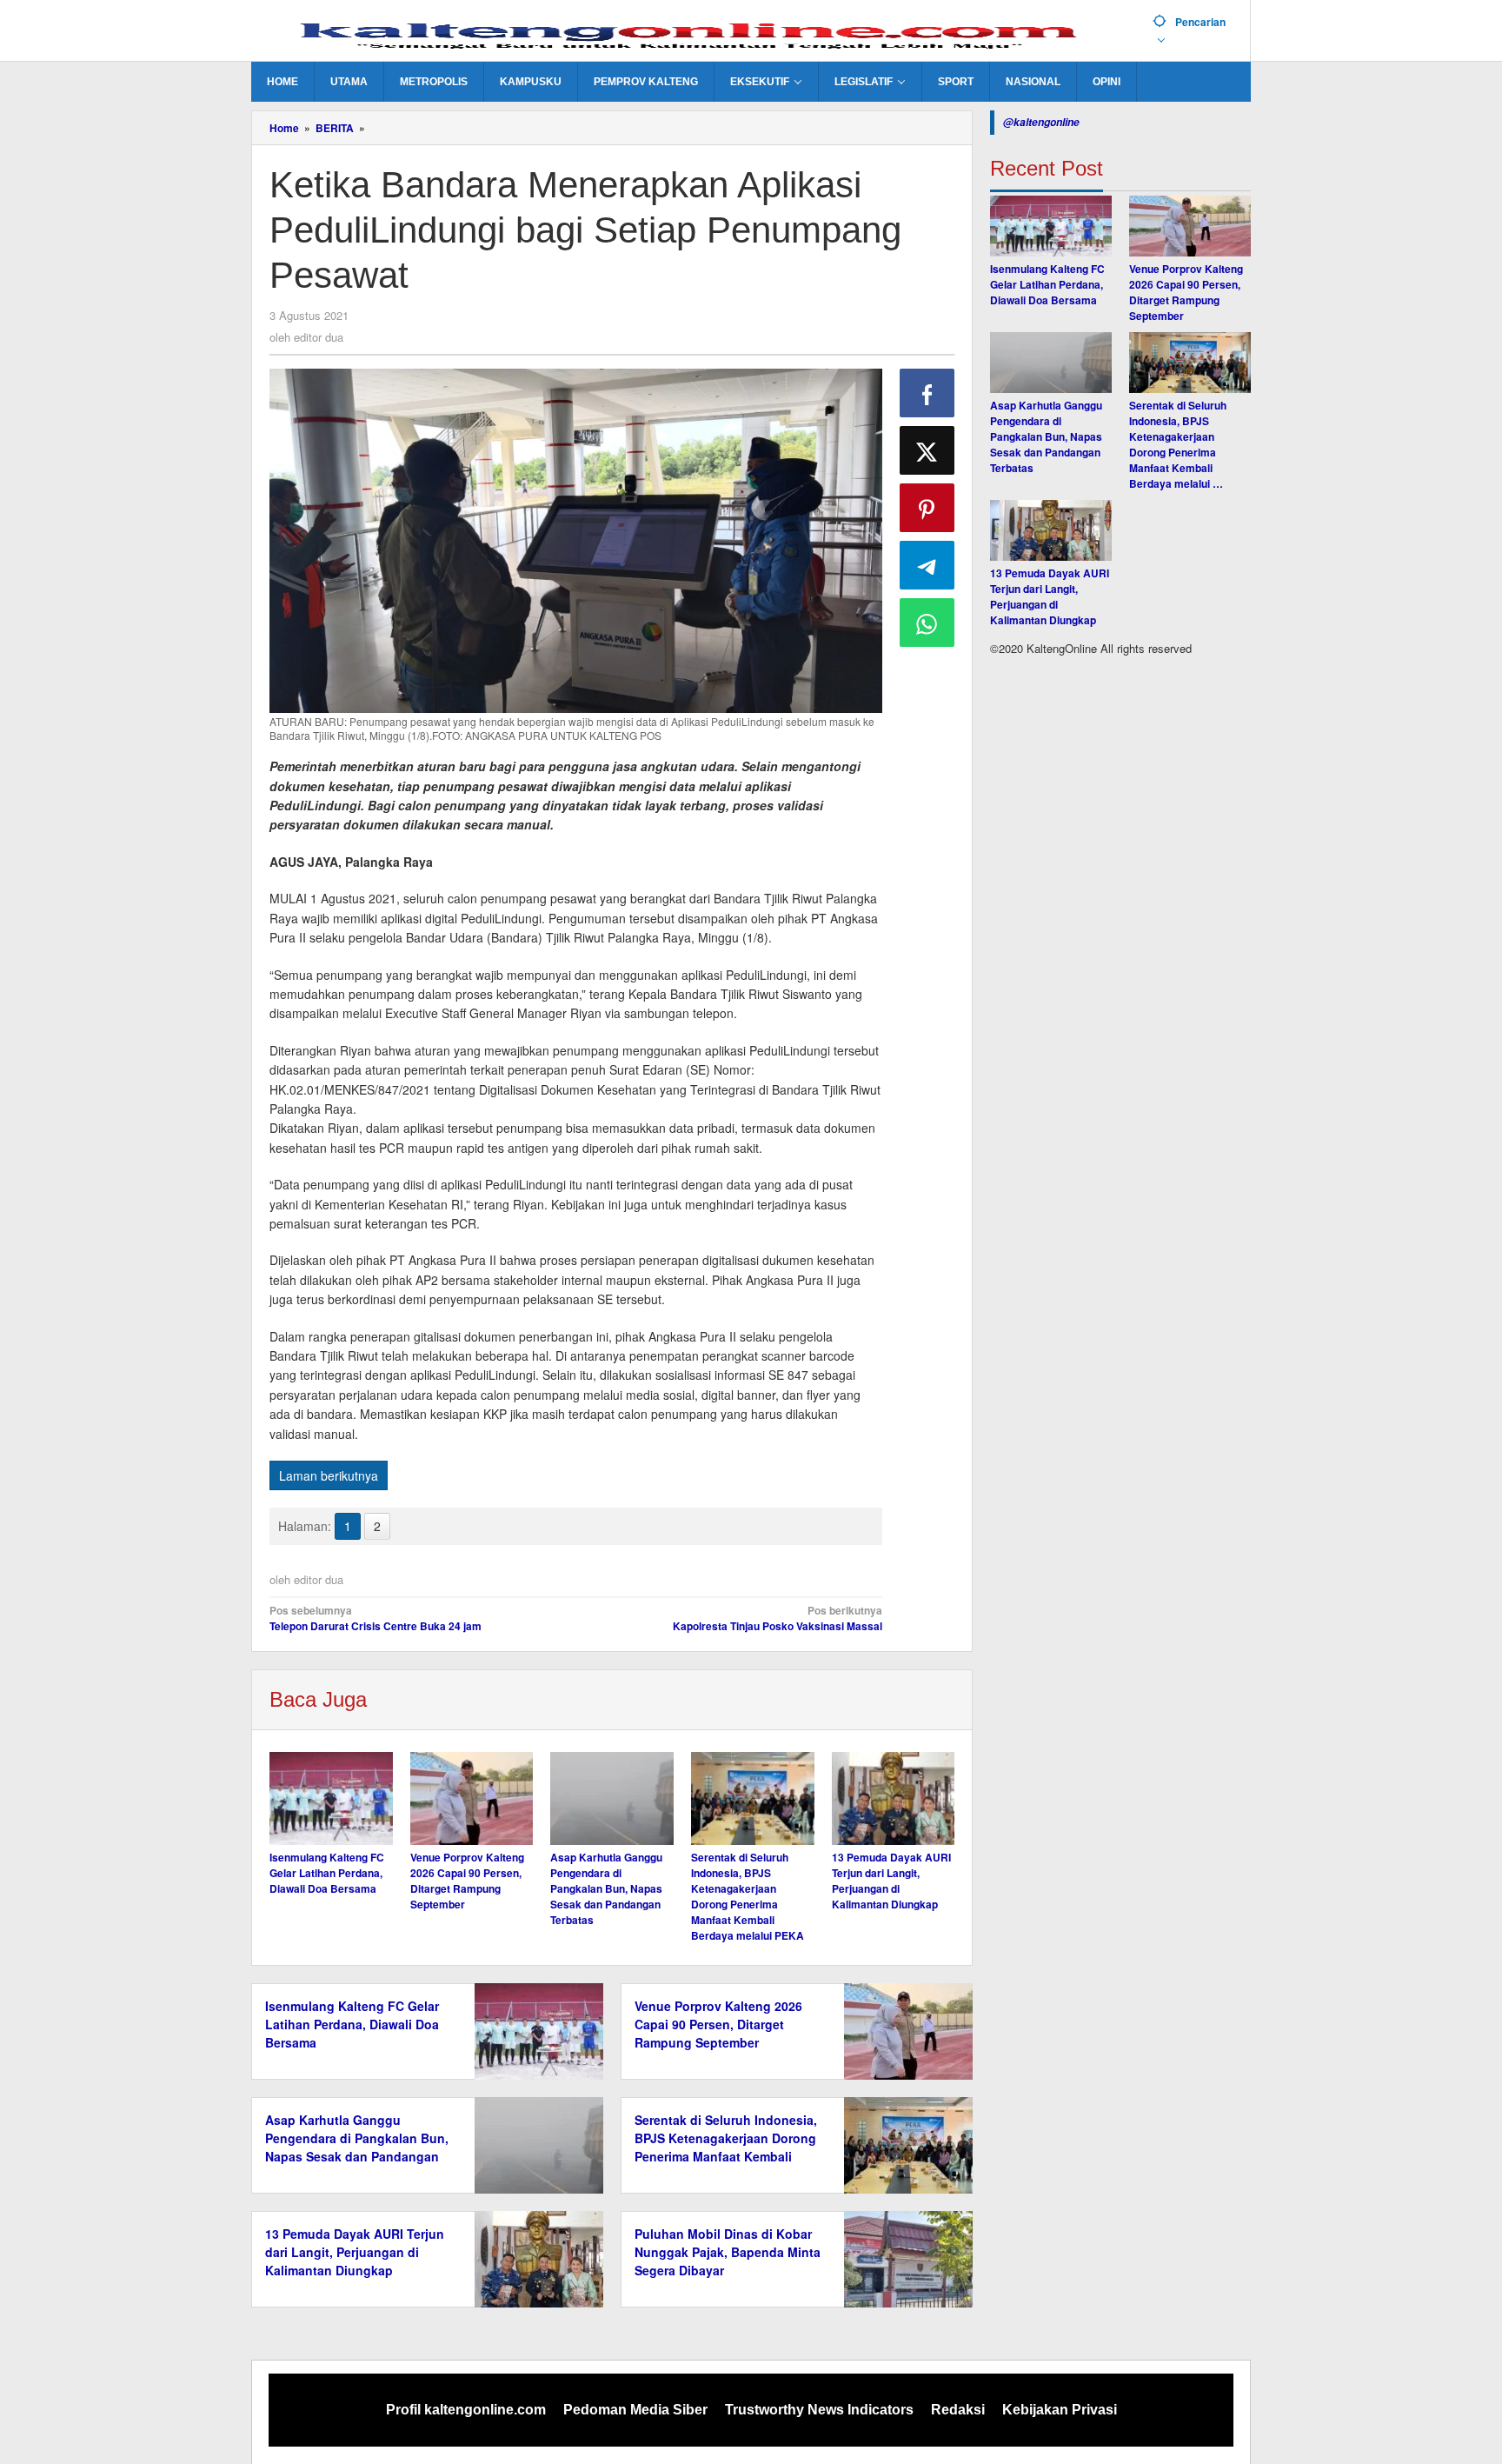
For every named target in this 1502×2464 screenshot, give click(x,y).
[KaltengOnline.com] (695, 32)
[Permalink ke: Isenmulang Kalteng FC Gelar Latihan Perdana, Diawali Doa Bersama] (331, 1798)
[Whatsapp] (927, 623)
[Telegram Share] (927, 565)
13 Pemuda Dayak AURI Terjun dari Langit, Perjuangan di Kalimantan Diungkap (891, 1881)
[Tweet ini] (927, 450)
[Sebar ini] (927, 393)
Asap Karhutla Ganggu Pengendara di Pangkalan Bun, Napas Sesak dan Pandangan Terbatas (606, 1888)
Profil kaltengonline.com (466, 2410)
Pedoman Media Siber (635, 2410)
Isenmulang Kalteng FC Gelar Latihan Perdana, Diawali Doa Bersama (327, 1873)
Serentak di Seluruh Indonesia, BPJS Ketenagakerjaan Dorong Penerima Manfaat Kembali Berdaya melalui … (1178, 444)
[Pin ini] (927, 508)
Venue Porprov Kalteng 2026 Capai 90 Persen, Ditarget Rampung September (467, 1881)
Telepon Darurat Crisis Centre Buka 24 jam (375, 1618)
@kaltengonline (1041, 122)
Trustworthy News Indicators (819, 2410)
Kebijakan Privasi (1060, 2410)
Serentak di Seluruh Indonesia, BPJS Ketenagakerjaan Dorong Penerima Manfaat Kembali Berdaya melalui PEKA (748, 1896)
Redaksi (958, 2410)
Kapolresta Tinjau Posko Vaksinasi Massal (777, 1618)
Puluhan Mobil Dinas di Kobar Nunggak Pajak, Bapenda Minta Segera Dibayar (728, 2252)
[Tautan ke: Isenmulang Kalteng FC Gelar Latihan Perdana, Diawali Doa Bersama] (1051, 226)
